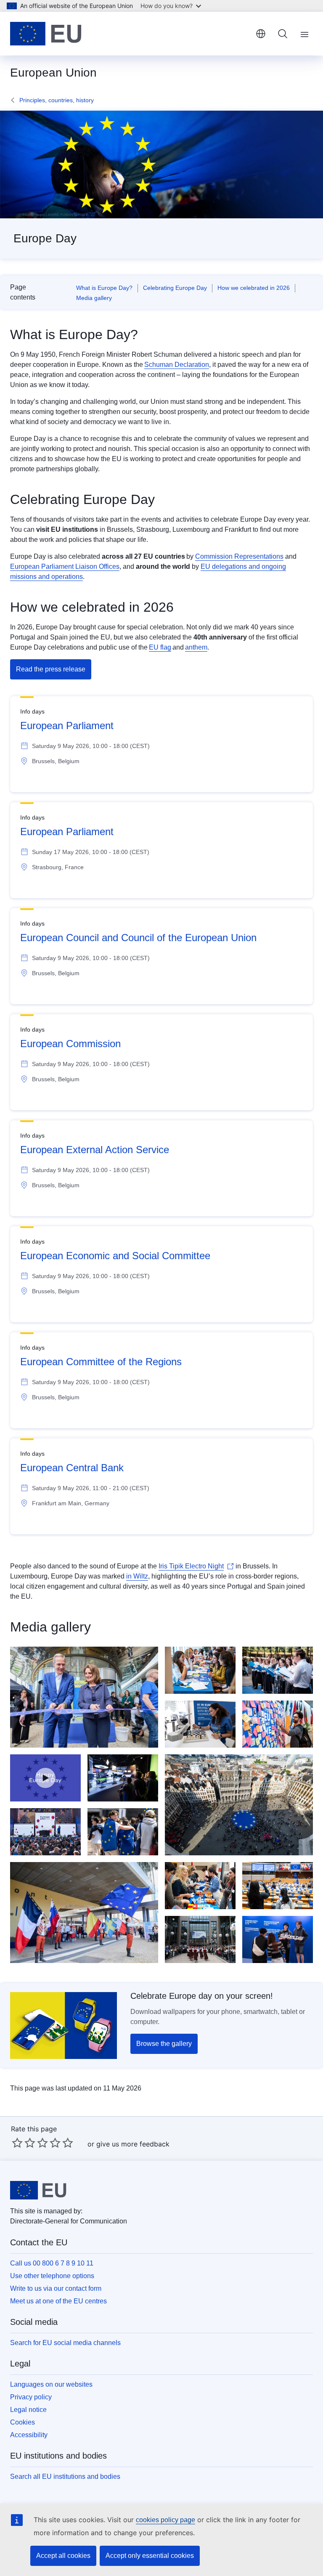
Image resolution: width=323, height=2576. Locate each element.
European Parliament (67, 726)
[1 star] (17, 2143)
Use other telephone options (52, 2276)
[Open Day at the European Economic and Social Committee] (200, 1670)
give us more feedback (133, 2144)
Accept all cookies (63, 2556)
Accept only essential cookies (150, 2556)
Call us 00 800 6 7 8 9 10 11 (52, 2263)
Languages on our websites (51, 2384)
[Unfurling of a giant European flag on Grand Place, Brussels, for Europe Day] (239, 1805)
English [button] (261, 34)
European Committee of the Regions (101, 1362)
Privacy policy (31, 2397)
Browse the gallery (164, 2044)
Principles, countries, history (57, 100)
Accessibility (29, 2435)
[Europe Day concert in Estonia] (45, 1832)
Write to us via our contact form (56, 2288)
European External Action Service (95, 1150)
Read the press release (51, 669)
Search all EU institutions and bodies (65, 2477)
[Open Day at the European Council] (200, 1939)
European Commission (70, 1044)
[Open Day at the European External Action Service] (278, 1670)
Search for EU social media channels (65, 2343)
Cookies (23, 2422)
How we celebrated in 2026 (254, 288)
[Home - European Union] (46, 34)
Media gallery (94, 298)
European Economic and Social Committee (115, 1256)
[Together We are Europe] (45, 1778)
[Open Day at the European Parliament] (123, 1832)
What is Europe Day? (104, 288)
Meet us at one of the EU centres (58, 2301)
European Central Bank (72, 1468)
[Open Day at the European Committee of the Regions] (200, 1886)
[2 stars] (24, 2143)
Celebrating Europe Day (175, 288)
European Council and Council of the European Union (138, 938)
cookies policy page (165, 2520)
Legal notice (28, 2410)
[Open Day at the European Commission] (84, 1697)
